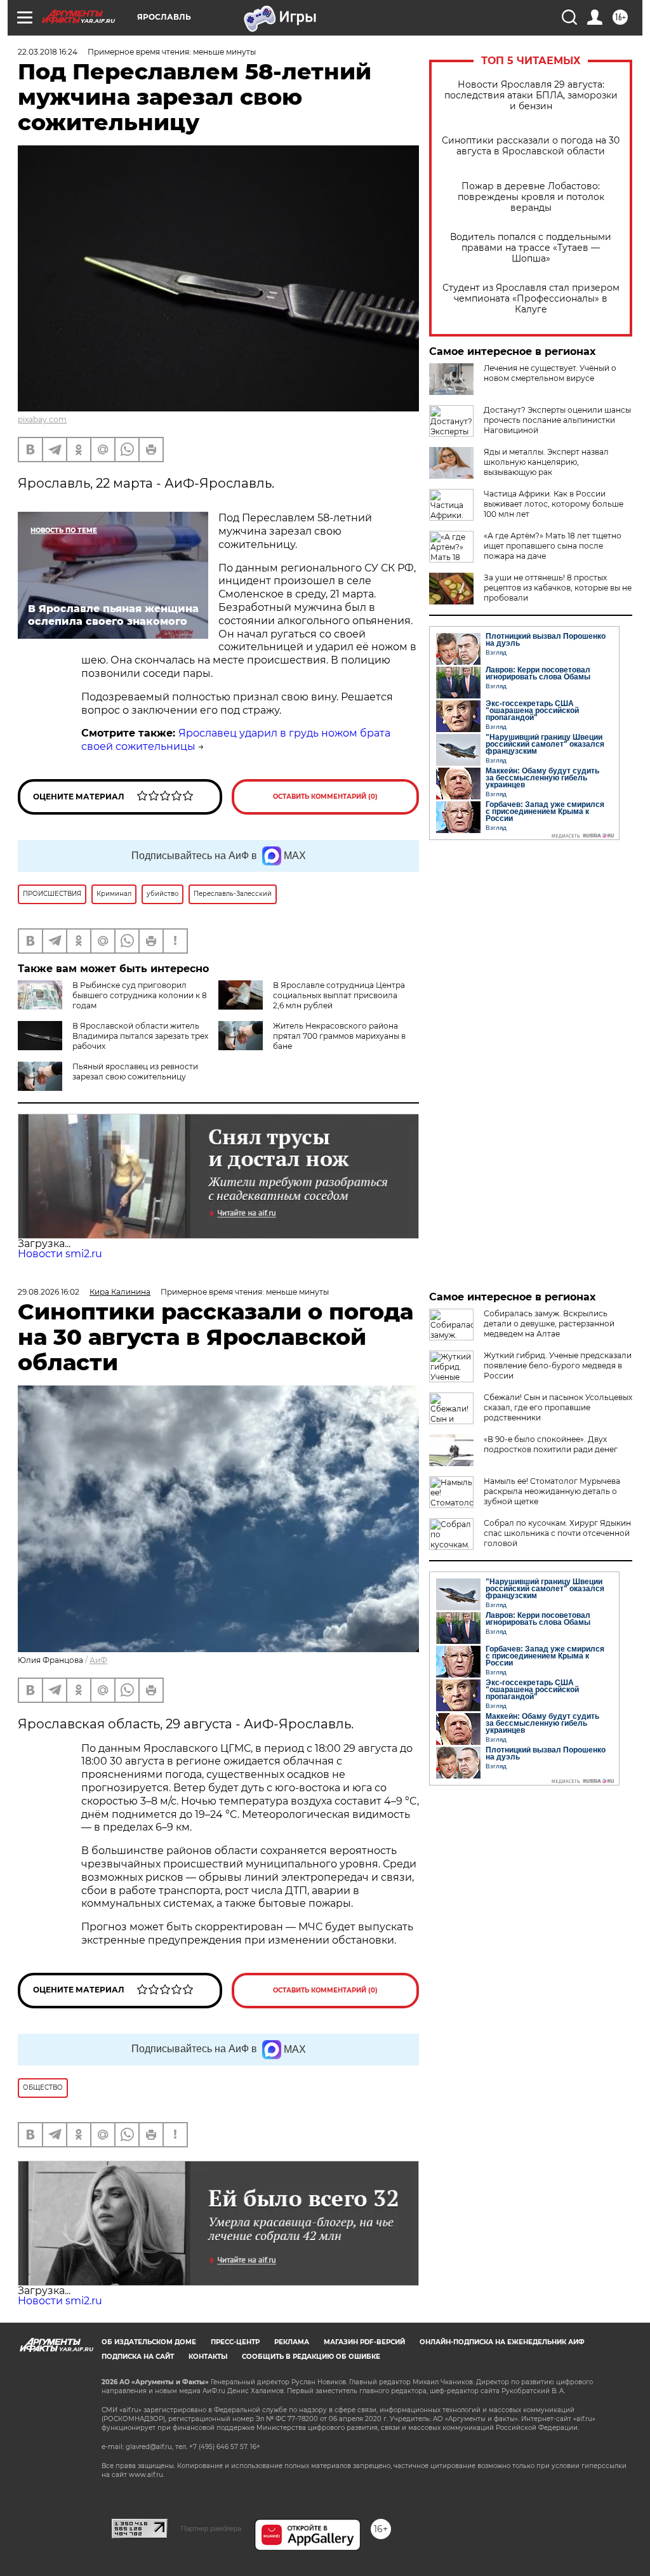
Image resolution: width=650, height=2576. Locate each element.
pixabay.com (42, 419)
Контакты (208, 2357)
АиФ (98, 1660)
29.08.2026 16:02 (49, 1292)
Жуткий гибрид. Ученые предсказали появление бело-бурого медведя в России (558, 1365)
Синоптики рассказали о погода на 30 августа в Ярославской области (531, 146)
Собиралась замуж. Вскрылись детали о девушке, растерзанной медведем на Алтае (549, 1324)
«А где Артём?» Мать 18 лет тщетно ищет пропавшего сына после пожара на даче (553, 546)
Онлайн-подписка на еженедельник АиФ (502, 2342)
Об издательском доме (149, 2342)
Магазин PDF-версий (364, 2342)
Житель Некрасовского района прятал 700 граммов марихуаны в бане (339, 1036)
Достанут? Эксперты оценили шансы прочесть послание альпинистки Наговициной (557, 420)
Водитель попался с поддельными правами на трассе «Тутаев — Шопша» (531, 248)
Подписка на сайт (138, 2357)
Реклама (292, 2342)
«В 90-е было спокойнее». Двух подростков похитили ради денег (551, 1444)
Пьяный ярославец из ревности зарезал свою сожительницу (135, 1071)
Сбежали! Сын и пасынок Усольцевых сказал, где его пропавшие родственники (558, 1407)
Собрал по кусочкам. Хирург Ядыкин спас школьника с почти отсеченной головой (557, 1533)
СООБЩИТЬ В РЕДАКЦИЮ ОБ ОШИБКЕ (311, 2357)
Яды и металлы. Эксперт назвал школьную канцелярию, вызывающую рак (546, 462)
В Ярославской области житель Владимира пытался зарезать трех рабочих (140, 1036)
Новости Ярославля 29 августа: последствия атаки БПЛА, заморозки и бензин (531, 96)
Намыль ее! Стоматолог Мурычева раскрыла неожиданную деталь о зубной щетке (552, 1491)
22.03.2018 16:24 (48, 52)
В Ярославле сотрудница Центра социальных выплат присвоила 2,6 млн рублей (339, 995)
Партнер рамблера (211, 2528)
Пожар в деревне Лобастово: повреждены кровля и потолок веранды (531, 197)
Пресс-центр (235, 2342)
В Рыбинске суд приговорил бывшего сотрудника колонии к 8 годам (140, 995)
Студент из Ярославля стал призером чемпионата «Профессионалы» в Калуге (531, 299)
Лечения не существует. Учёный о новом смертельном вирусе (550, 373)
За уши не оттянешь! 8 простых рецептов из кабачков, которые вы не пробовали (558, 588)
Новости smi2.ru (60, 1254)
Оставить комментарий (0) (325, 797)
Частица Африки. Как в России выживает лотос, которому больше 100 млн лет (554, 504)
